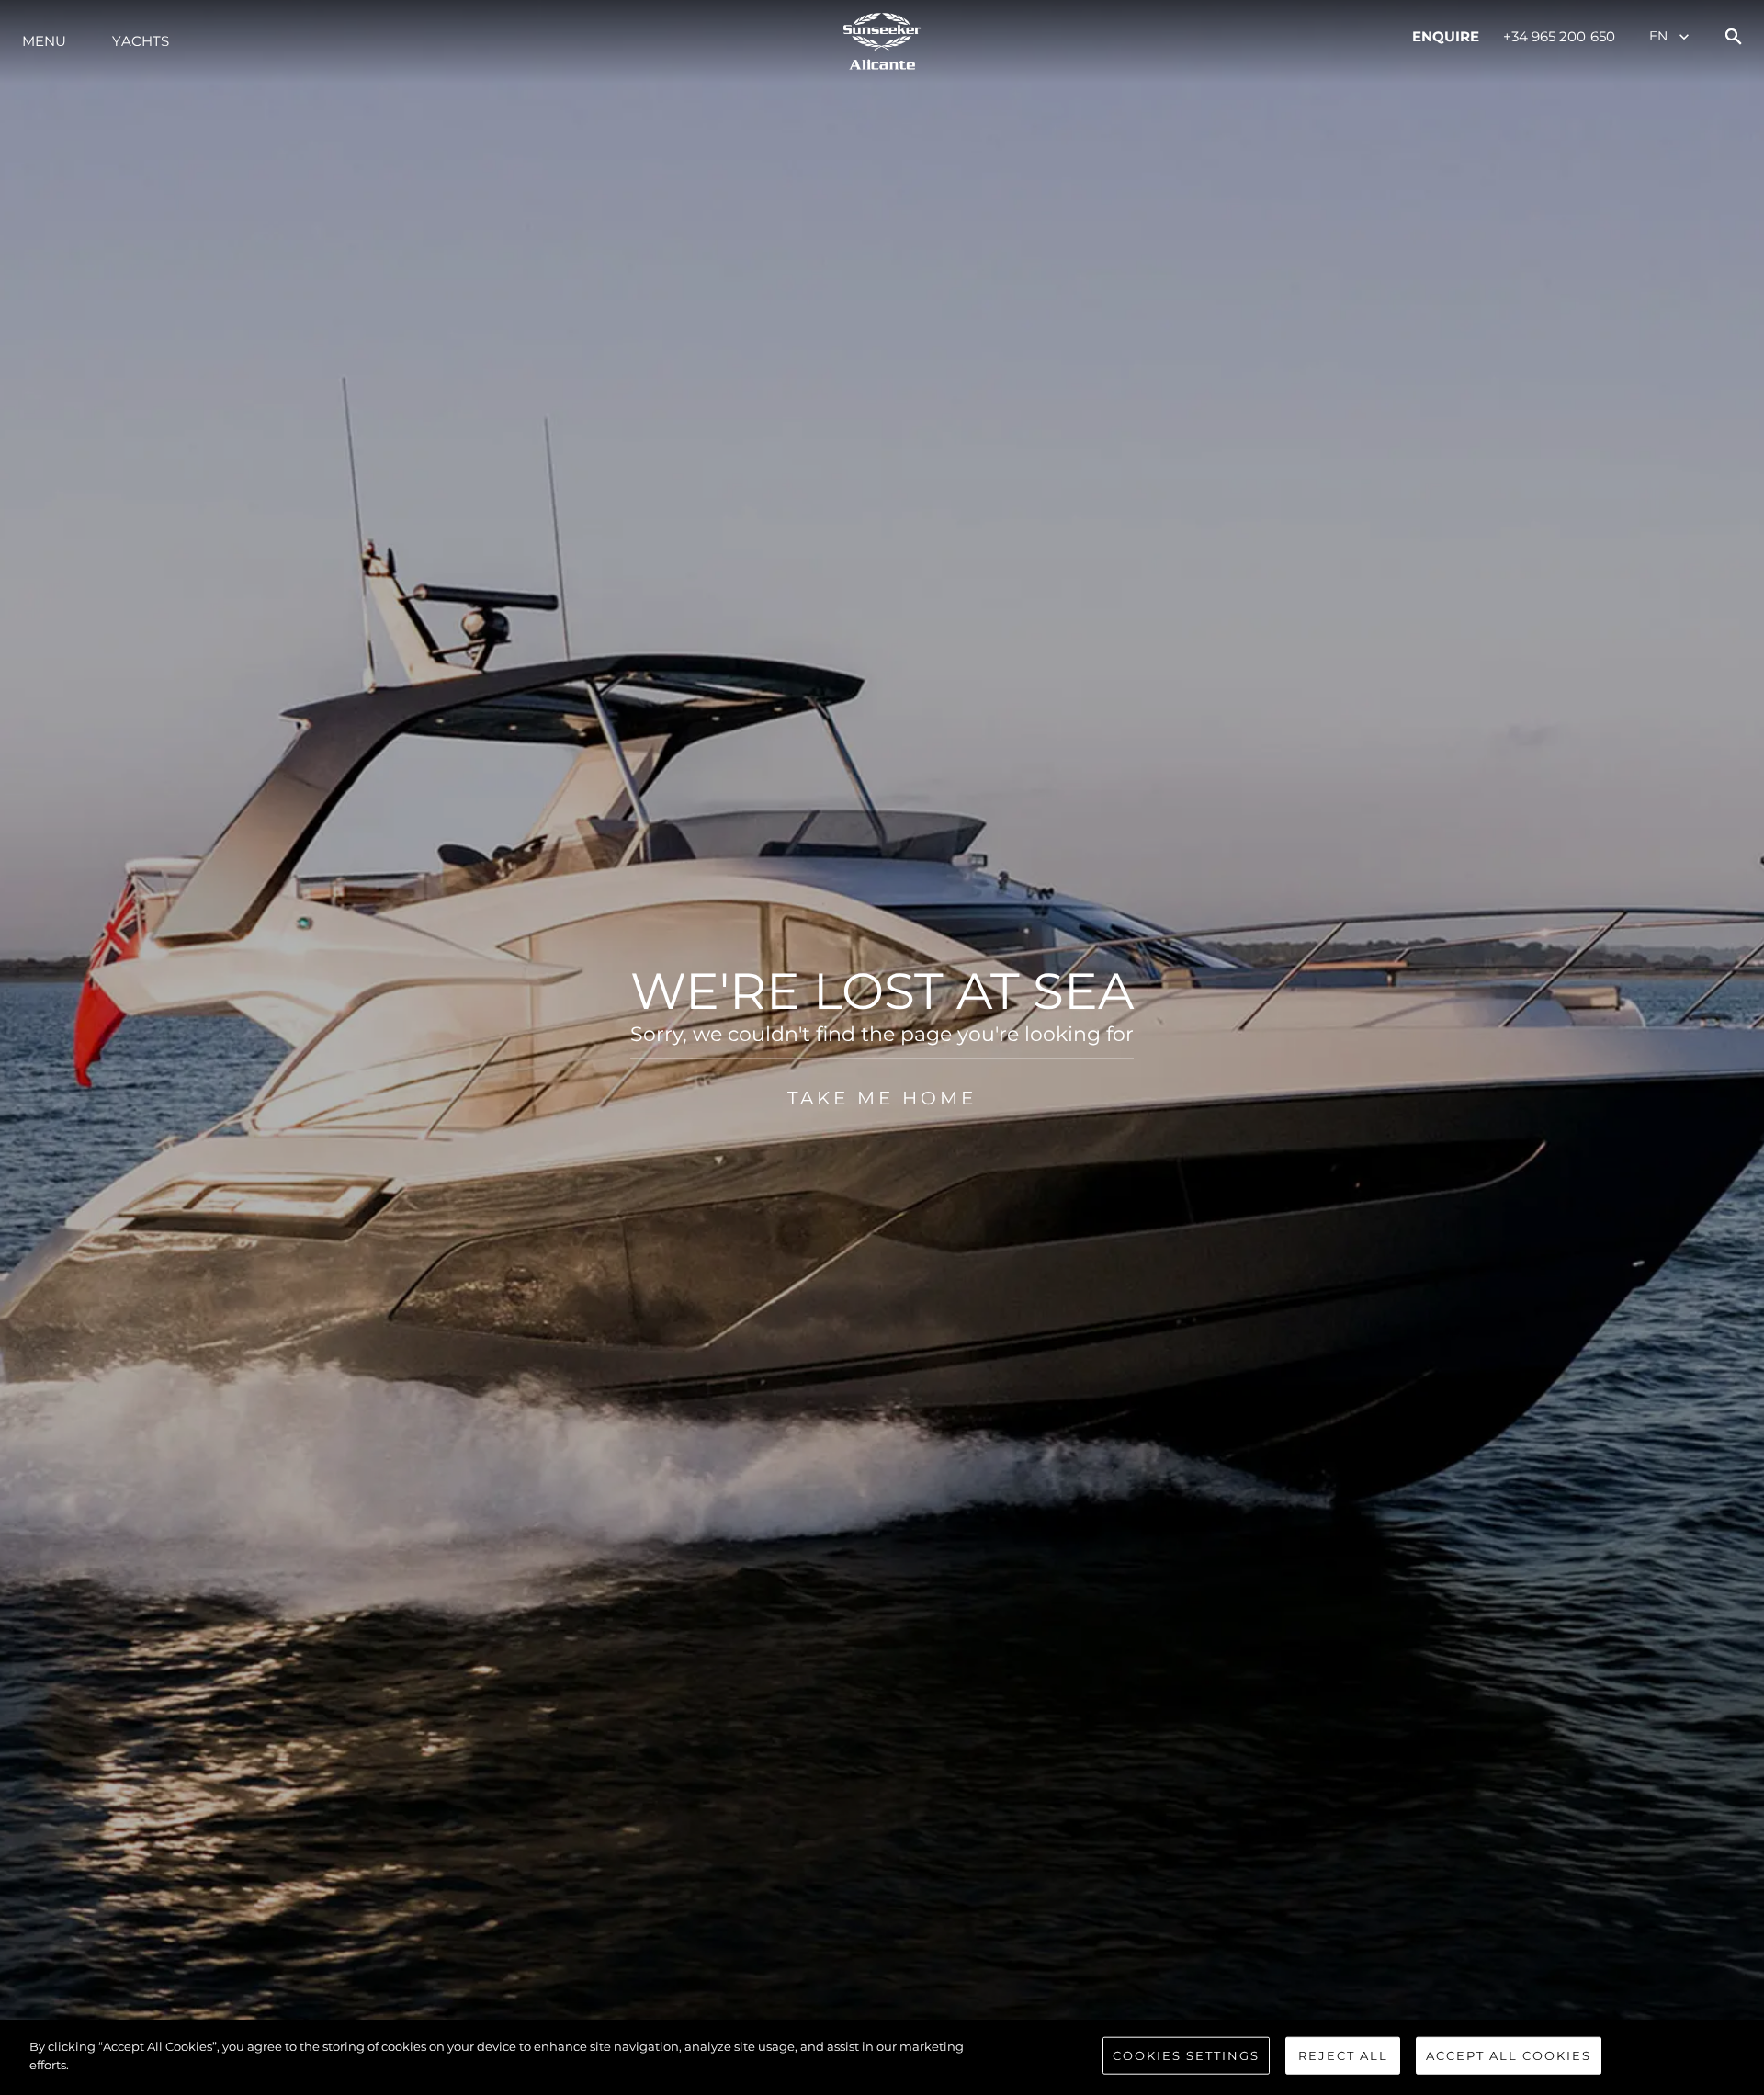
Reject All (1343, 2055)
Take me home (882, 1098)
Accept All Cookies (1509, 2055)
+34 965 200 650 (1560, 36)
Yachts (141, 41)
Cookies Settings (1186, 2055)
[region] (882, 2057)
